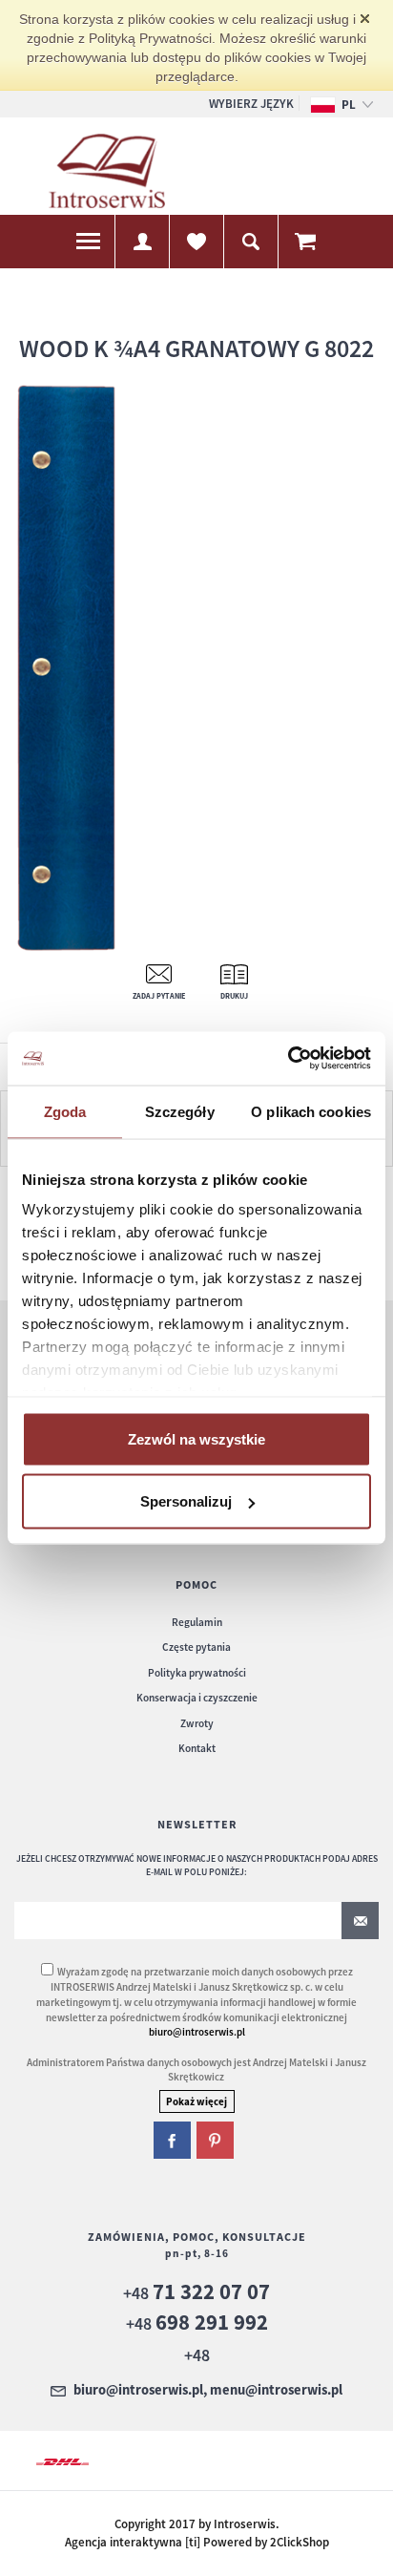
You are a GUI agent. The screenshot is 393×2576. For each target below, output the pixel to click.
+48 (196, 2293)
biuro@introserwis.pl (197, 2032)
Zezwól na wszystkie (196, 1438)
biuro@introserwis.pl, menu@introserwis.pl (208, 2391)
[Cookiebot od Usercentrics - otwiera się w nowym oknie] (288, 1059)
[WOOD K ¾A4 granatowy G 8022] (190, 669)
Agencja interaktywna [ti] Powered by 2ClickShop (197, 2542)
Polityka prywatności (197, 1673)
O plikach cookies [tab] (311, 1111)
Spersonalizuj (186, 1501)
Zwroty (197, 1723)
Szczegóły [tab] (180, 1111)
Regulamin (197, 1622)
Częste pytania (196, 1647)
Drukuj (234, 996)
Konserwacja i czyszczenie (197, 1698)
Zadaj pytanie (159, 996)
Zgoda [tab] (65, 1111)
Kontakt (197, 1748)
